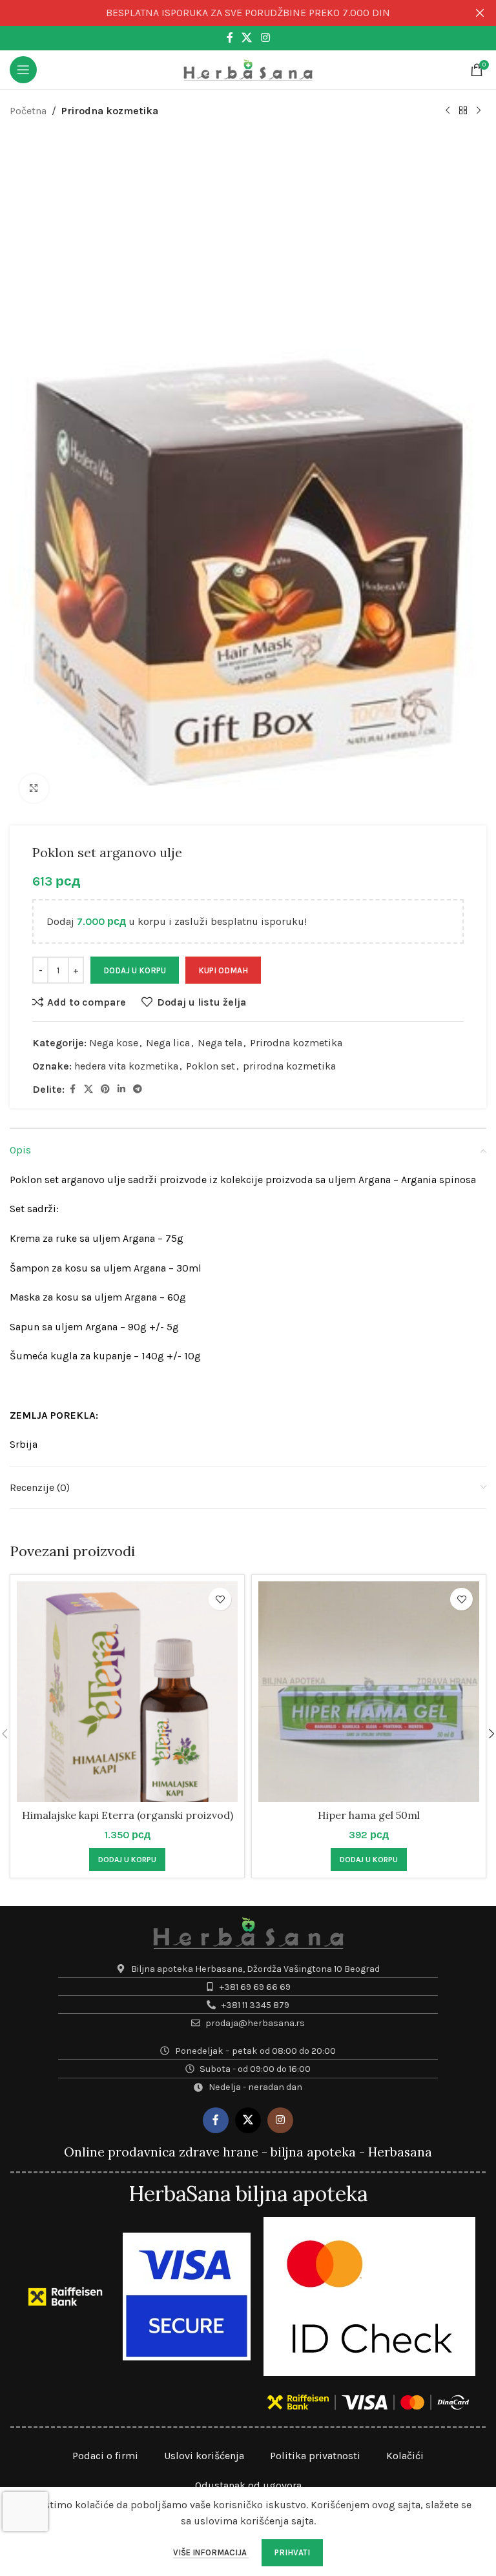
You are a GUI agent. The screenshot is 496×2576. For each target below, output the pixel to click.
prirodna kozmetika (289, 1066)
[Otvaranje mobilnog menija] (23, 70)
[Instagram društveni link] (265, 38)
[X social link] (247, 38)
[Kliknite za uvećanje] (34, 788)
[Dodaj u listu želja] (220, 1599)
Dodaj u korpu (135, 970)
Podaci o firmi (105, 2456)
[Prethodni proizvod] (448, 111)
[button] (127, 1860)
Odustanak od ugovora (248, 2485)
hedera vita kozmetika (126, 1066)
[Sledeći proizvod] (479, 111)
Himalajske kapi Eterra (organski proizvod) (128, 1815)
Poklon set (211, 1066)
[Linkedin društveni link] (121, 1090)
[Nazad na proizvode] (463, 111)
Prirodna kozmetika (110, 111)
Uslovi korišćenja (204, 2456)
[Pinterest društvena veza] (105, 1090)
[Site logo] (248, 69)
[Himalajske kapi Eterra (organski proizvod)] (127, 1692)
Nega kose (114, 1043)
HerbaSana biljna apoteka (248, 2194)
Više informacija (211, 2552)
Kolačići (405, 2456)
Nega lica (168, 1043)
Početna (28, 111)
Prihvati (292, 2552)
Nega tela (220, 1043)
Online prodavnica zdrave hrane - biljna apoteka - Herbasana (248, 2152)
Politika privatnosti (315, 2456)
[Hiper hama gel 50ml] (369, 1692)
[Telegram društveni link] (138, 1090)
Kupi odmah (223, 970)
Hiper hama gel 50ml (369, 1815)
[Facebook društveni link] (230, 38)
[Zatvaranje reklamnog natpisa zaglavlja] (480, 13)
